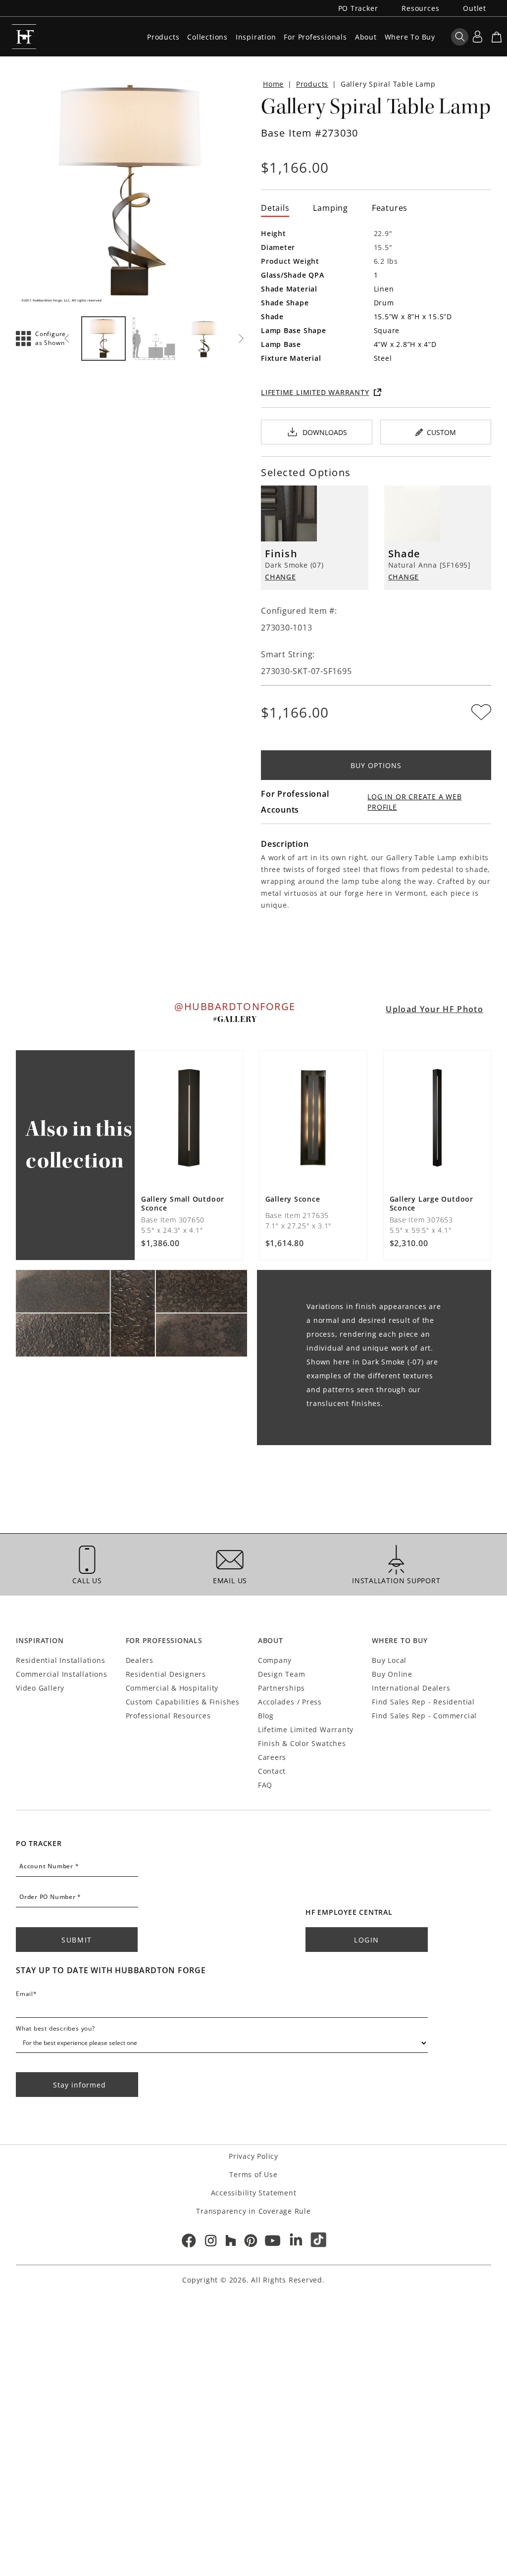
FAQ (265, 1785)
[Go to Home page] (24, 37)
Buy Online (392, 1674)
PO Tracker (358, 8)
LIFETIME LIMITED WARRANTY (315, 392)
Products (163, 37)
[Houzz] (231, 2240)
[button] (33, 339)
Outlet (475, 8)
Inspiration (256, 37)
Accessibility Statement (254, 2193)
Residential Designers (166, 1674)
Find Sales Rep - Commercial (424, 1716)
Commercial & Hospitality (172, 1688)
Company (275, 1660)
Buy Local (389, 1660)
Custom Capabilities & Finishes (183, 1702)
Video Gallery (40, 1688)
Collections (207, 37)
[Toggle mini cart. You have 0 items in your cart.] (497, 37)
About (366, 37)
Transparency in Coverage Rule (253, 2211)
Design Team (282, 1674)
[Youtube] (273, 2240)
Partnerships (281, 1688)
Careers (272, 1757)
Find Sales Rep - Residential (423, 1702)
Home (273, 84)
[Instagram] (211, 2240)
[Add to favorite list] (481, 712)
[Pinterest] (251, 2240)
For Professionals (315, 37)
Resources (420, 8)
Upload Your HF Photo (434, 1009)
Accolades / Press (290, 1702)
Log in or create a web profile (414, 802)
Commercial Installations (62, 1674)
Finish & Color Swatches (302, 1743)
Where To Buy (410, 37)
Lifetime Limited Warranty (306, 1729)
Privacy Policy (253, 2156)
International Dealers (411, 1688)
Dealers (140, 1660)
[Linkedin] (296, 2240)
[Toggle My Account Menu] (477, 37)
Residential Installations (60, 1660)
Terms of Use (253, 2174)
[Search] (460, 37)
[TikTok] (319, 2240)
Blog (266, 1716)
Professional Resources (168, 1716)
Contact (272, 1771)
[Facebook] (188, 2240)
